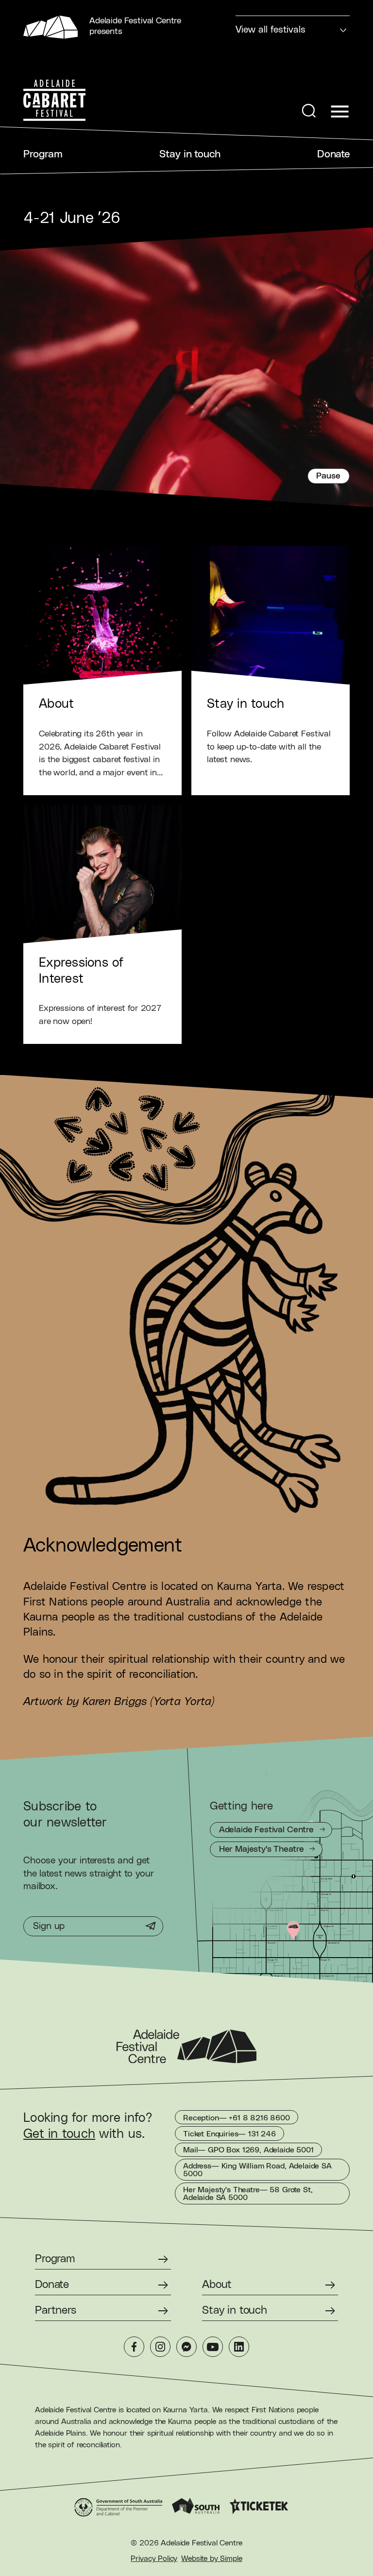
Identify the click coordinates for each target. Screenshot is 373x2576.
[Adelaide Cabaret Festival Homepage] (54, 101)
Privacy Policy (154, 2559)
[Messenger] (186, 2347)
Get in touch (59, 2134)
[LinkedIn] (239, 2347)
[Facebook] (134, 2347)
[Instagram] (160, 2347)
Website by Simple (212, 2559)
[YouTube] (213, 2347)
